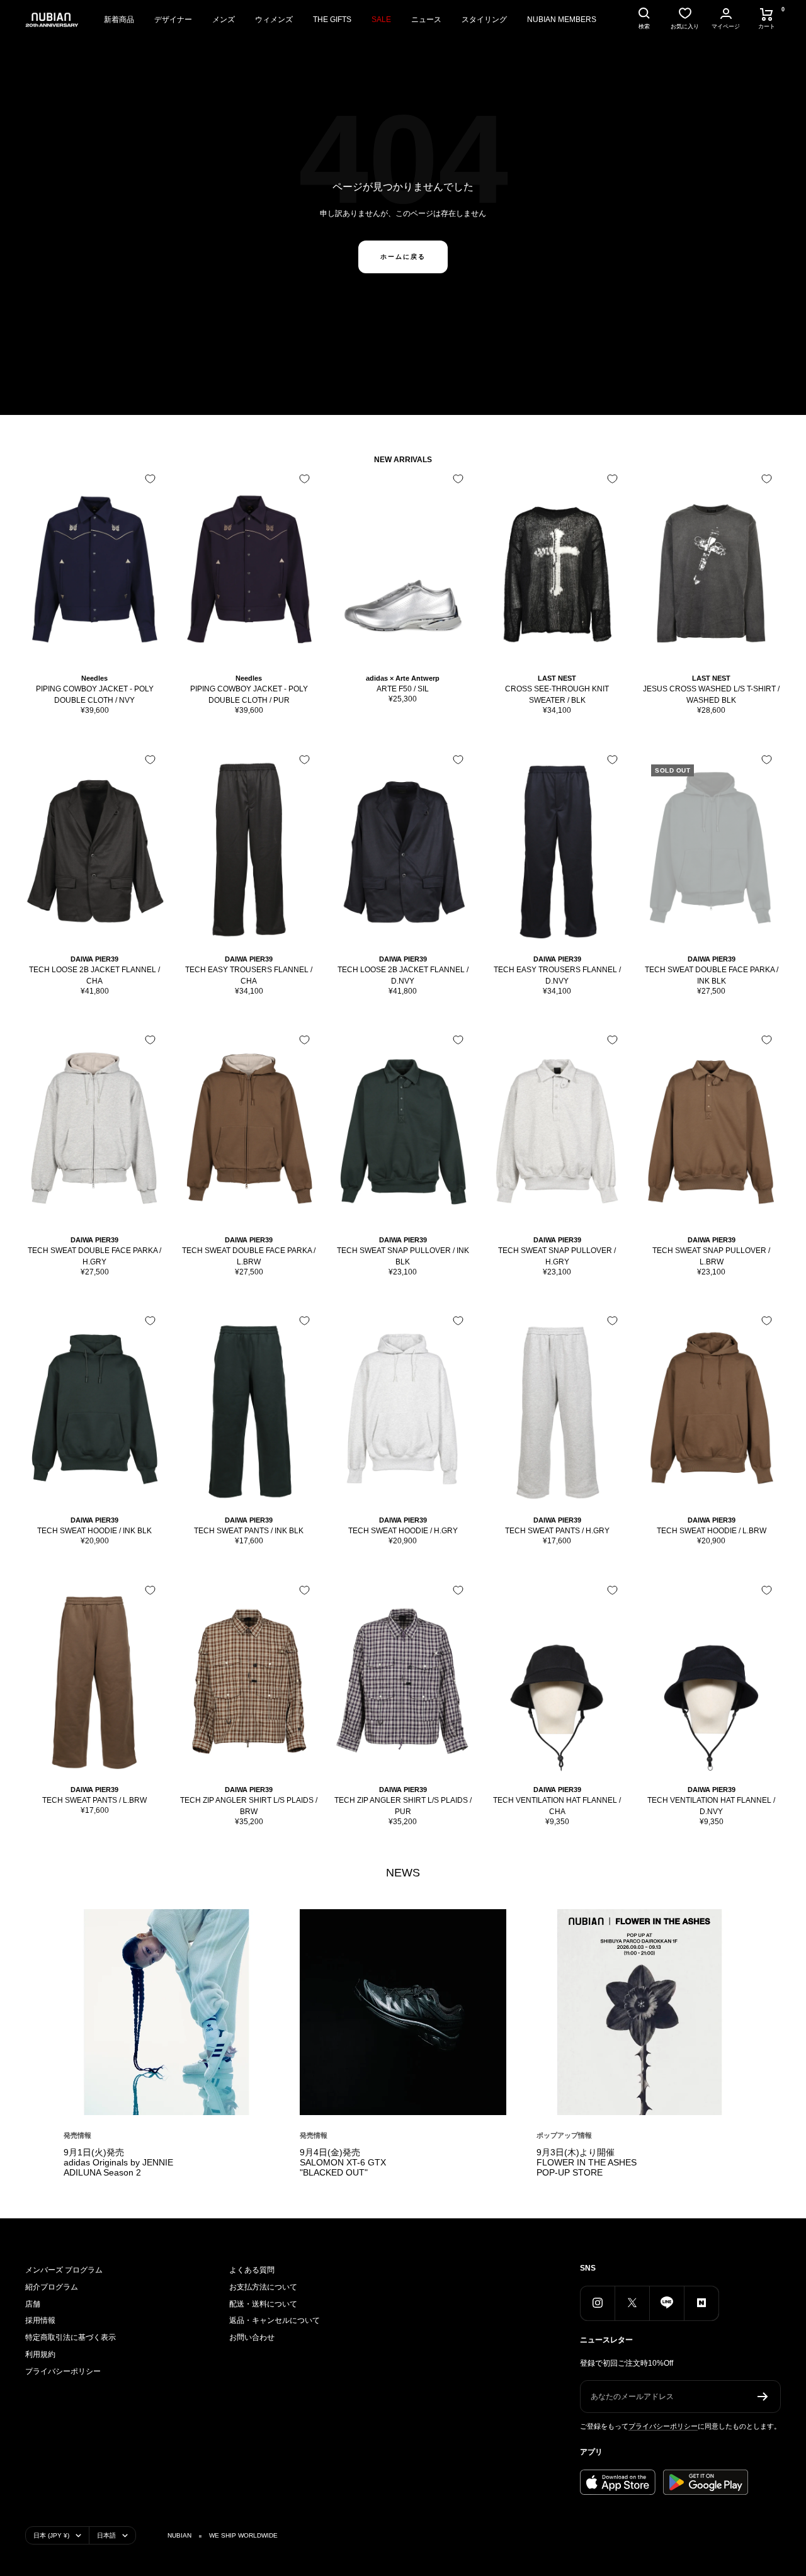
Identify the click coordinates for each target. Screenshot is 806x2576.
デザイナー (173, 20)
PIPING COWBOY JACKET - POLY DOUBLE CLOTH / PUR (249, 695)
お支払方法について (263, 2287)
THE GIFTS (332, 20)
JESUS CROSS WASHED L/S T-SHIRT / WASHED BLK (711, 695)
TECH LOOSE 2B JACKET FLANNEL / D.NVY (403, 975)
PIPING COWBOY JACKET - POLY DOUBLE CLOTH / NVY (95, 695)
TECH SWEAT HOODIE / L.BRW (712, 1531)
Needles (94, 678)
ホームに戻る (403, 257)
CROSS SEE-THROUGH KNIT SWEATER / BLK (557, 695)
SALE (381, 20)
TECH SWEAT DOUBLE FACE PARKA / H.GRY (94, 1256)
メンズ (224, 20)
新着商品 (119, 20)
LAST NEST (557, 678)
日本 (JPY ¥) (51, 2535)
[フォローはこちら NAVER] (701, 2303)
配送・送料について (263, 2304)
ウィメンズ (274, 20)
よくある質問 (252, 2270)
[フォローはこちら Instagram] (597, 2303)
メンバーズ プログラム (64, 2270)
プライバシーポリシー (63, 2371)
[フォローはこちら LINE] (667, 2303)
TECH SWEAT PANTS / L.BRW (94, 1800)
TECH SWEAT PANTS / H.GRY (557, 1531)
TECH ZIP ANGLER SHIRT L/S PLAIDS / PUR (403, 1806)
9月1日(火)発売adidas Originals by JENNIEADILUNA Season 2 (118, 2162)
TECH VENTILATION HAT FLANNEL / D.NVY (711, 1806)
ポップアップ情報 (564, 2135)
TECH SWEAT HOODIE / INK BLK (94, 1531)
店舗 (33, 2304)
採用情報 (40, 2320)
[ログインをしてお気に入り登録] (150, 479)
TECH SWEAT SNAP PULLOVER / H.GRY (557, 1256)
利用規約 (40, 2354)
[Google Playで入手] (706, 2482)
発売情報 (77, 2135)
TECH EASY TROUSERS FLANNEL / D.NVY (557, 975)
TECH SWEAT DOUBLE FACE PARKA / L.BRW (249, 1256)
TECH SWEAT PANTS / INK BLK (249, 1531)
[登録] (763, 2397)
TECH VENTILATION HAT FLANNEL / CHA (557, 1806)
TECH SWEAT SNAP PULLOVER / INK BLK (403, 1256)
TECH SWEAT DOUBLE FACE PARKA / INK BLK (712, 975)
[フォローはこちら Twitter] (632, 2303)
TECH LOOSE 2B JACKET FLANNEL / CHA (94, 975)
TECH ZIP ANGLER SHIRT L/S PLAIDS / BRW (249, 1806)
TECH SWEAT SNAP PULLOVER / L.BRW (711, 1256)
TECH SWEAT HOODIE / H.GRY (403, 1531)
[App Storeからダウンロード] (618, 2482)
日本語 (106, 2535)
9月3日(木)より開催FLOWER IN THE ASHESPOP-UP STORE (587, 2162)
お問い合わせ (252, 2337)
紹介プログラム (52, 2287)
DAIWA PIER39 (94, 959)
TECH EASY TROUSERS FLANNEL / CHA (249, 975)
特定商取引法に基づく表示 (71, 2337)
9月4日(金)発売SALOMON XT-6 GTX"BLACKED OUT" (343, 2162)
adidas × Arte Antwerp (403, 678)
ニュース (426, 20)
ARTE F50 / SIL (403, 689)
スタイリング (484, 20)
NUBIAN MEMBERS (562, 20)
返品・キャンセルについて (275, 2320)
